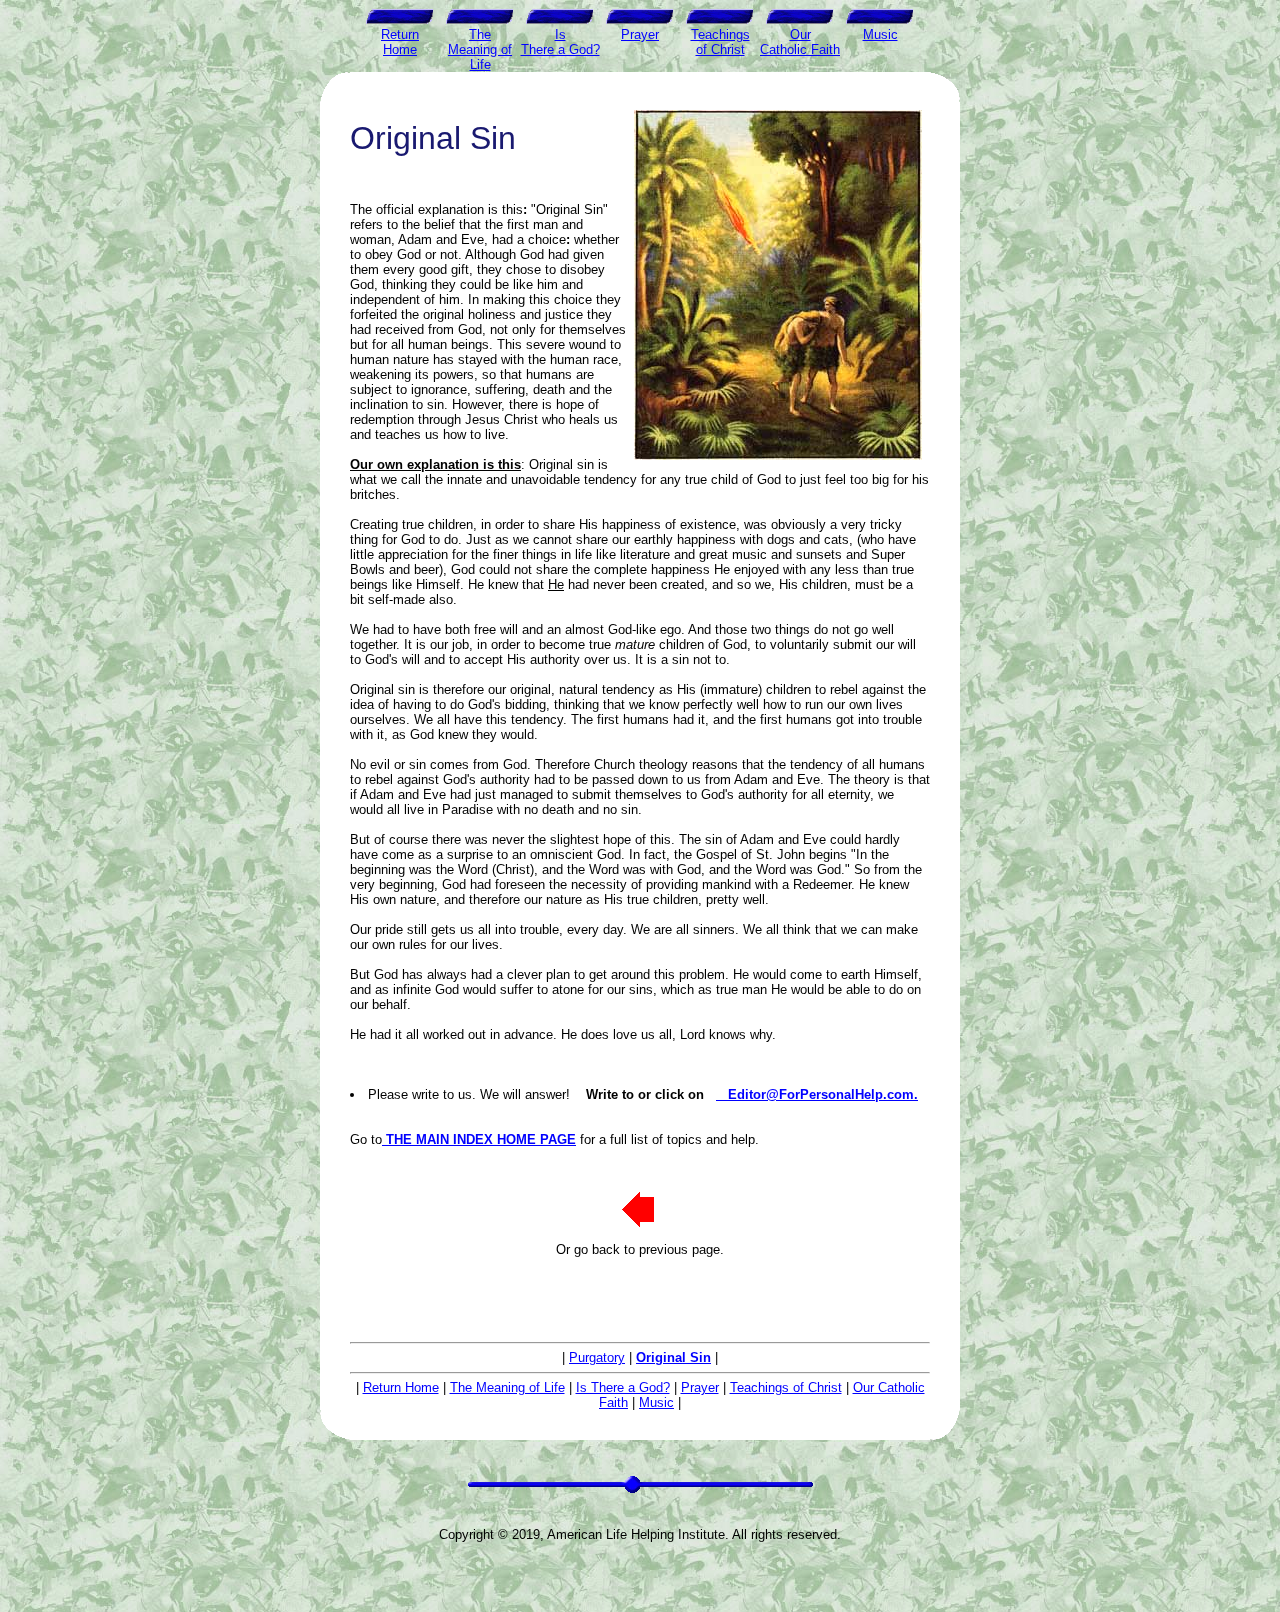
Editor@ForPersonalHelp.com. (817, 1094)
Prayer (700, 1387)
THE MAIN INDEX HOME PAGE (479, 1139)
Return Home (401, 1387)
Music (656, 1402)
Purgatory (597, 1357)
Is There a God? (623, 1387)
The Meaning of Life (507, 1387)
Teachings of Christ (786, 1387)
